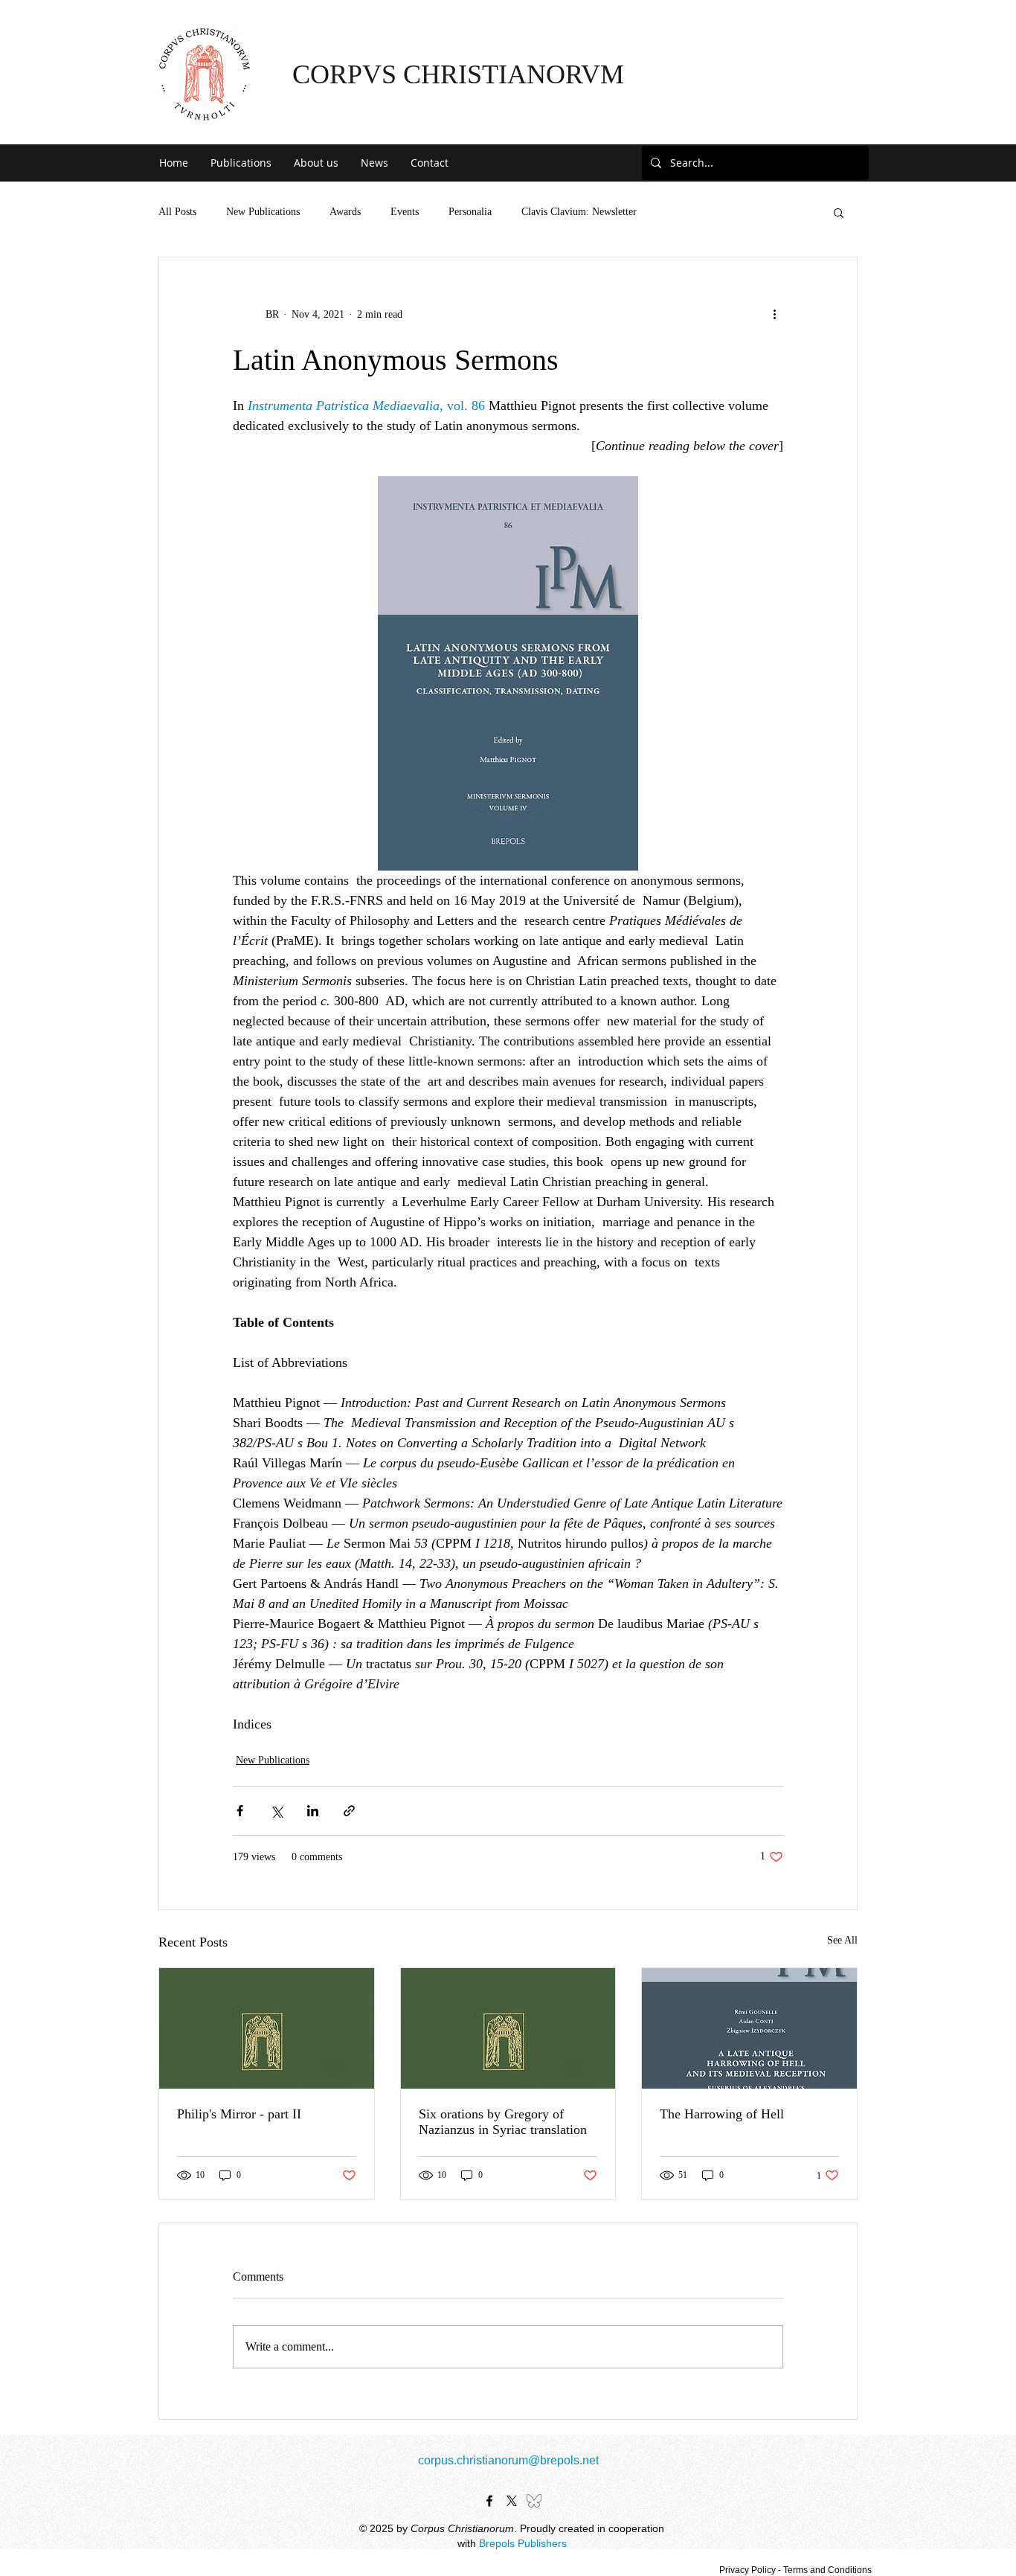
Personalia (470, 212)
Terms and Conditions (827, 2570)
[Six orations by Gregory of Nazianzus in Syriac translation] (508, 2028)
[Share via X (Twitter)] (276, 1811)
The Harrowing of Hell (722, 2114)
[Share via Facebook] (240, 1811)
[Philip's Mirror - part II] (267, 2028)
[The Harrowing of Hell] (749, 2028)
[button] (241, 163)
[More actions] (774, 314)
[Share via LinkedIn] (313, 1811)
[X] (512, 2501)
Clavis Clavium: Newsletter (579, 212)
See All (842, 1940)
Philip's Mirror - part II (239, 2114)
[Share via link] (349, 1811)
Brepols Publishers (523, 2543)
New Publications (263, 212)
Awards (345, 212)
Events (405, 212)
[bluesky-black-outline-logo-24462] (534, 2501)
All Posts (177, 212)
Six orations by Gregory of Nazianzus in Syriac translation (503, 2122)
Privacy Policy (747, 2570)
